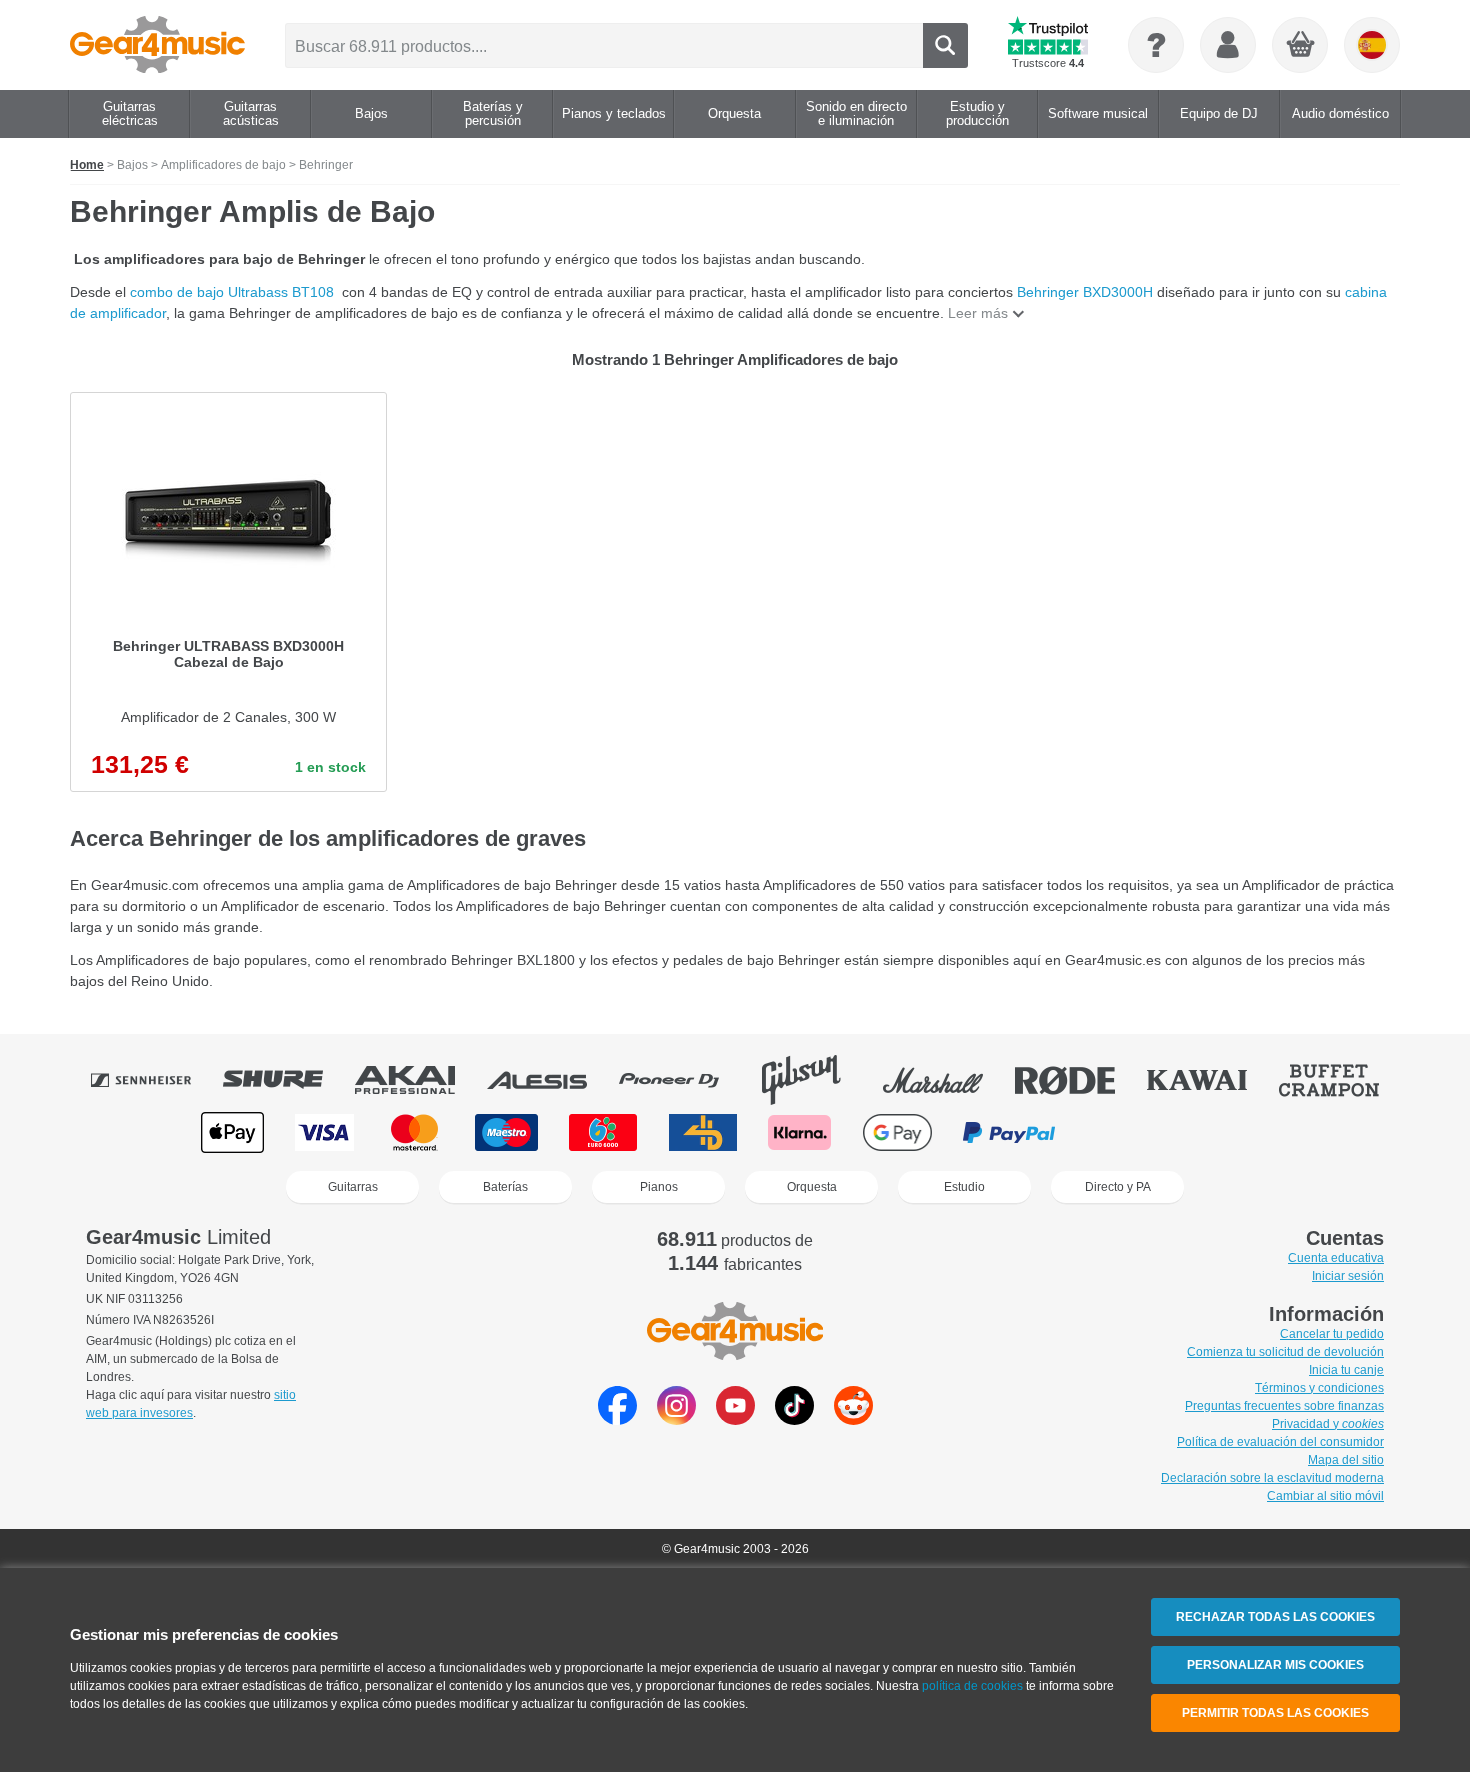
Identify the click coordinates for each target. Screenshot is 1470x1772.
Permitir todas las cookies (1275, 1713)
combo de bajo (179, 292)
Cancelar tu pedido (1332, 1334)
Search (945, 45)
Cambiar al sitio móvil (1325, 1496)
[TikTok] (794, 1419)
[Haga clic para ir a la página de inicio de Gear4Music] (157, 45)
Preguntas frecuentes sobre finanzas (1284, 1406)
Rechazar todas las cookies (1275, 1617)
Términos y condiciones (1319, 1388)
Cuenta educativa (1336, 1258)
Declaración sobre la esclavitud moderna (1272, 1478)
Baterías (505, 1187)
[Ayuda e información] (1156, 45)
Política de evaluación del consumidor (1280, 1442)
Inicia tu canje (1346, 1370)
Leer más (978, 313)
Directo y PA (1118, 1187)
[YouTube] (735, 1419)
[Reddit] (853, 1419)
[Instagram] (676, 1419)
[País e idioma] (1372, 45)
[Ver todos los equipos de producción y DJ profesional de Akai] (419, 1080)
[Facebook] (617, 1419)
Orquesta (812, 1187)
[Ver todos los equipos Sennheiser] (155, 1080)
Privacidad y (1328, 1424)
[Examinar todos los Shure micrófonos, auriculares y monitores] (287, 1080)
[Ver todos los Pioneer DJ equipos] (683, 1080)
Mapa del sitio (1346, 1460)
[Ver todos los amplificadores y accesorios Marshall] (947, 1080)
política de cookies (972, 1686)
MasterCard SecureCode (1128, 1132)
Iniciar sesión (1348, 1276)
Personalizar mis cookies (1275, 1665)
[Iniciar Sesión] (1228, 45)
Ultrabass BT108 (285, 292)
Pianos (659, 1187)
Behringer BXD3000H (1087, 292)
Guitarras (353, 1187)
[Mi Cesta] (1301, 46)
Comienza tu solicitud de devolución (1285, 1352)
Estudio (964, 1187)
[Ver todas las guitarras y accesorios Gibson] (815, 1080)
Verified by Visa (1235, 1132)
